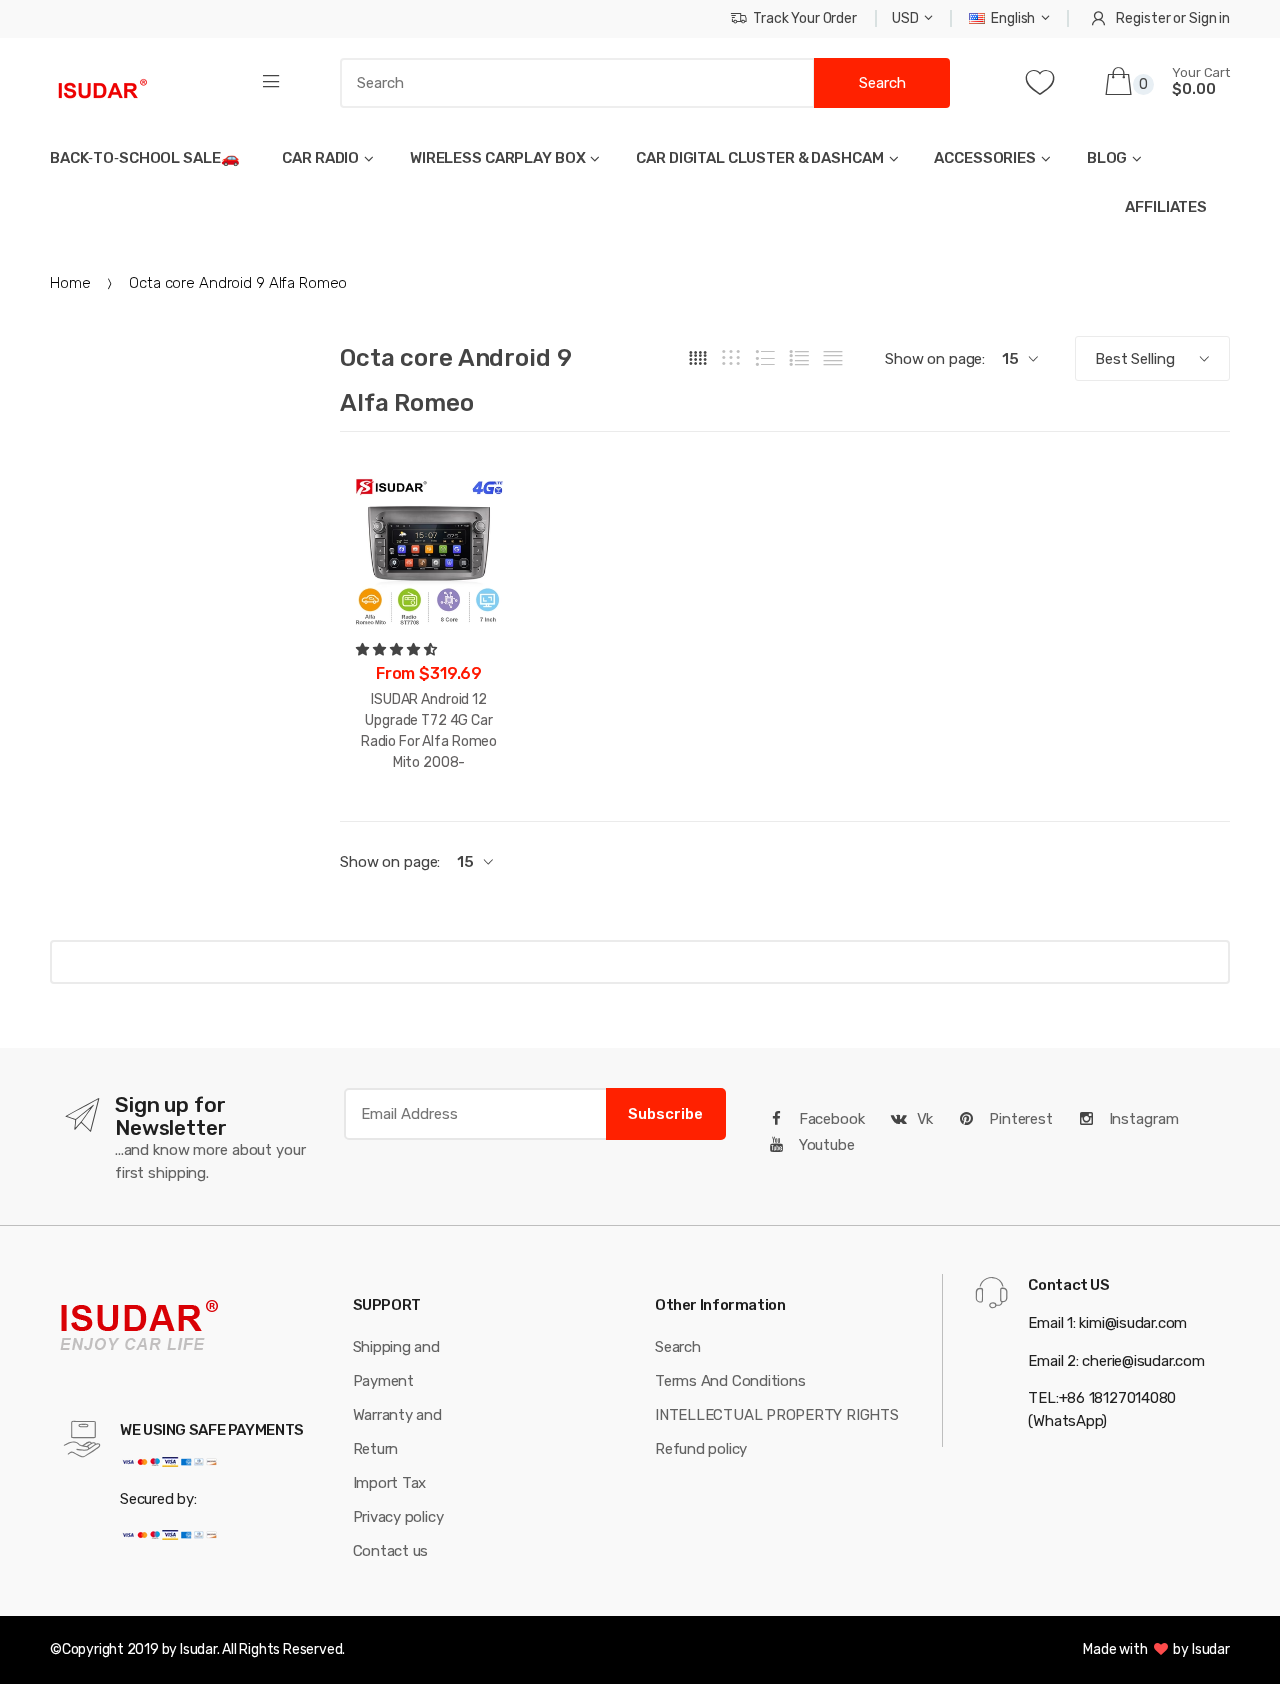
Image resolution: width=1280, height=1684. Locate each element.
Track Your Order (805, 18)
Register (1143, 18)
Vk (925, 1119)
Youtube (825, 1145)
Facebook (830, 1119)
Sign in (1209, 18)
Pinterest (1019, 1119)
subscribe (665, 1114)
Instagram (1142, 1119)
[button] (397, 649)
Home (70, 283)
